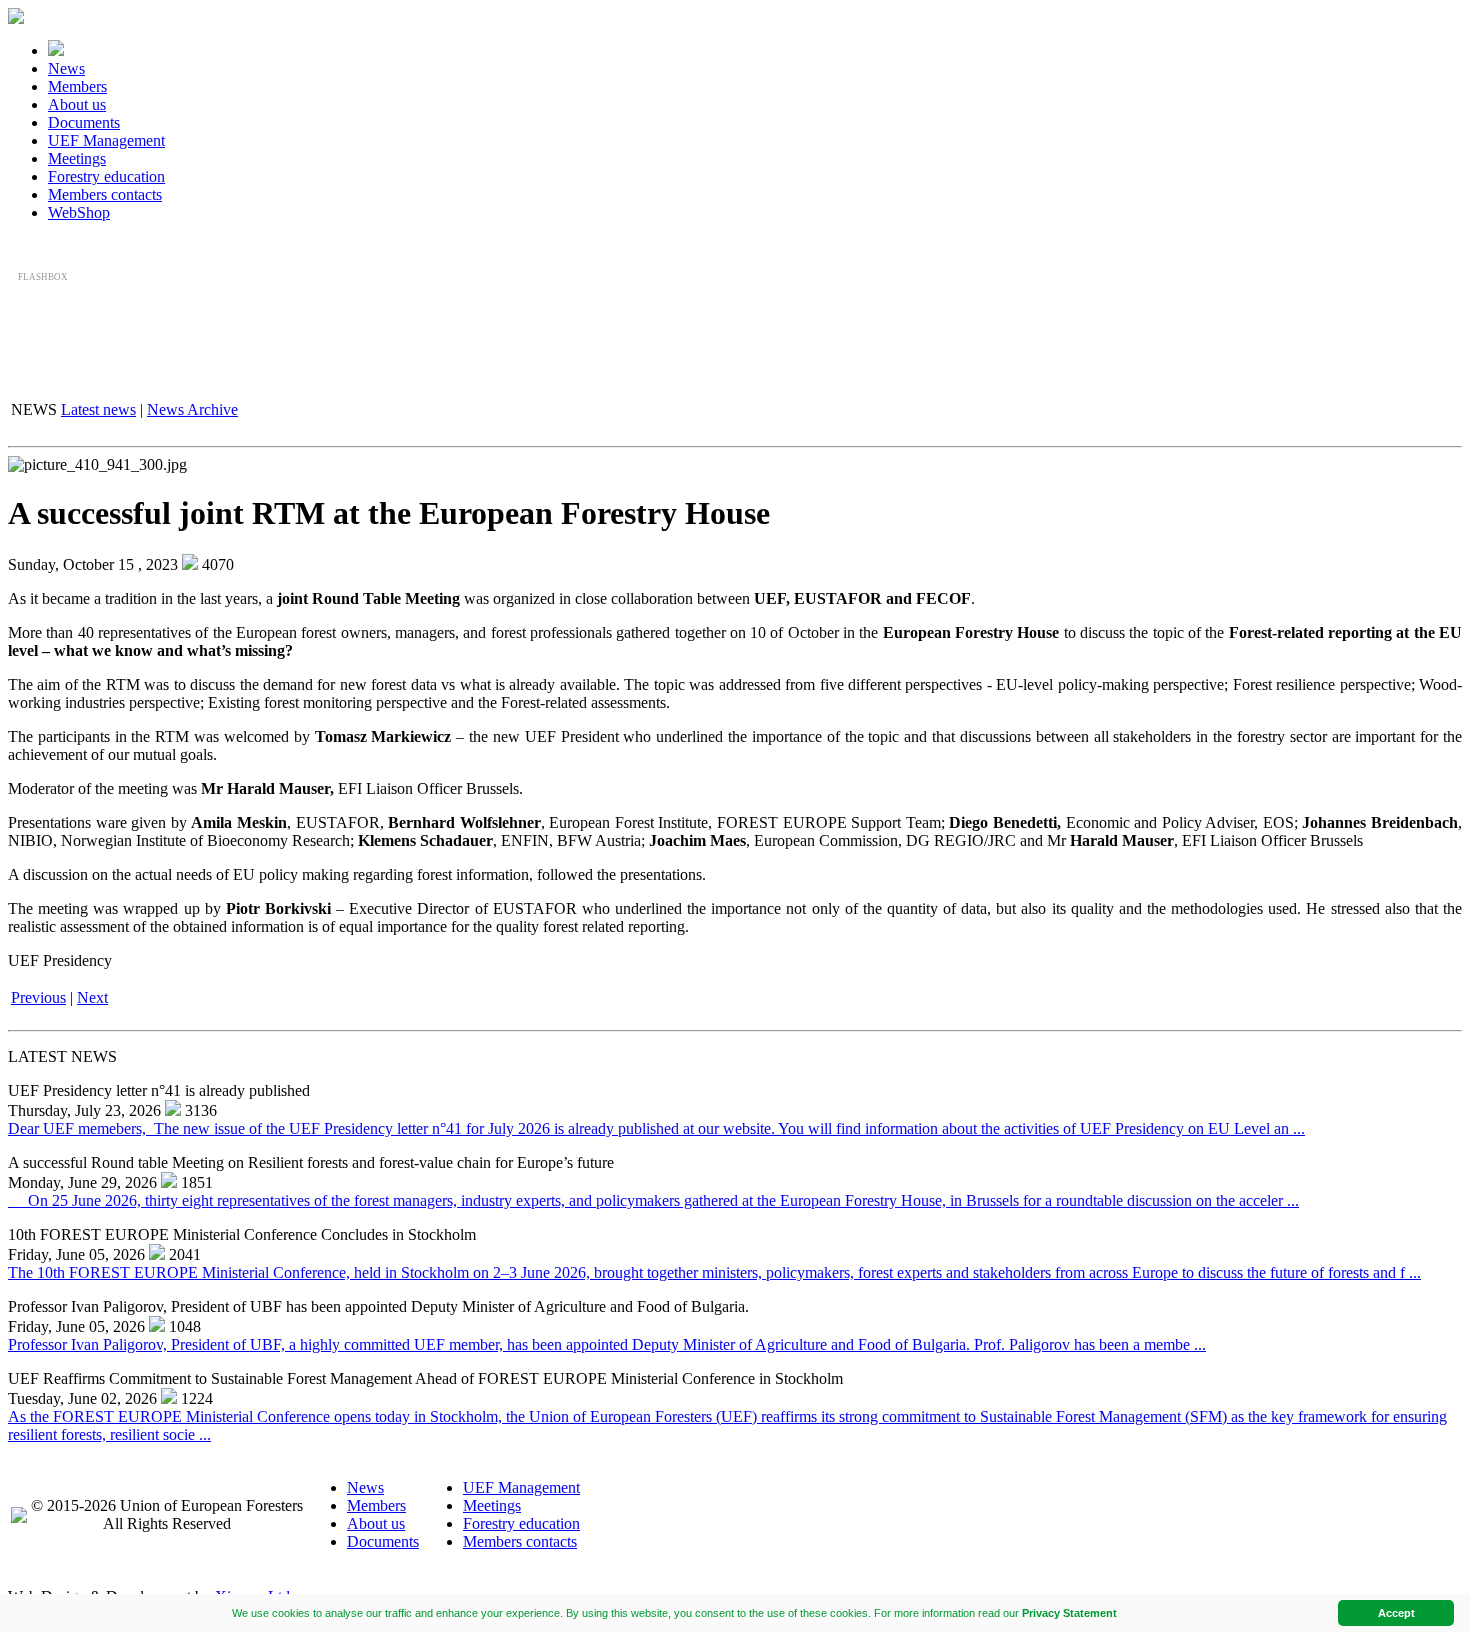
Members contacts (105, 194)
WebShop (79, 212)
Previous (38, 997)
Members (77, 86)
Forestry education (106, 176)
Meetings (77, 158)
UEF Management (106, 140)
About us (77, 104)
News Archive (192, 409)
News (66, 68)
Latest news (98, 409)
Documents (84, 122)
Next (92, 997)
